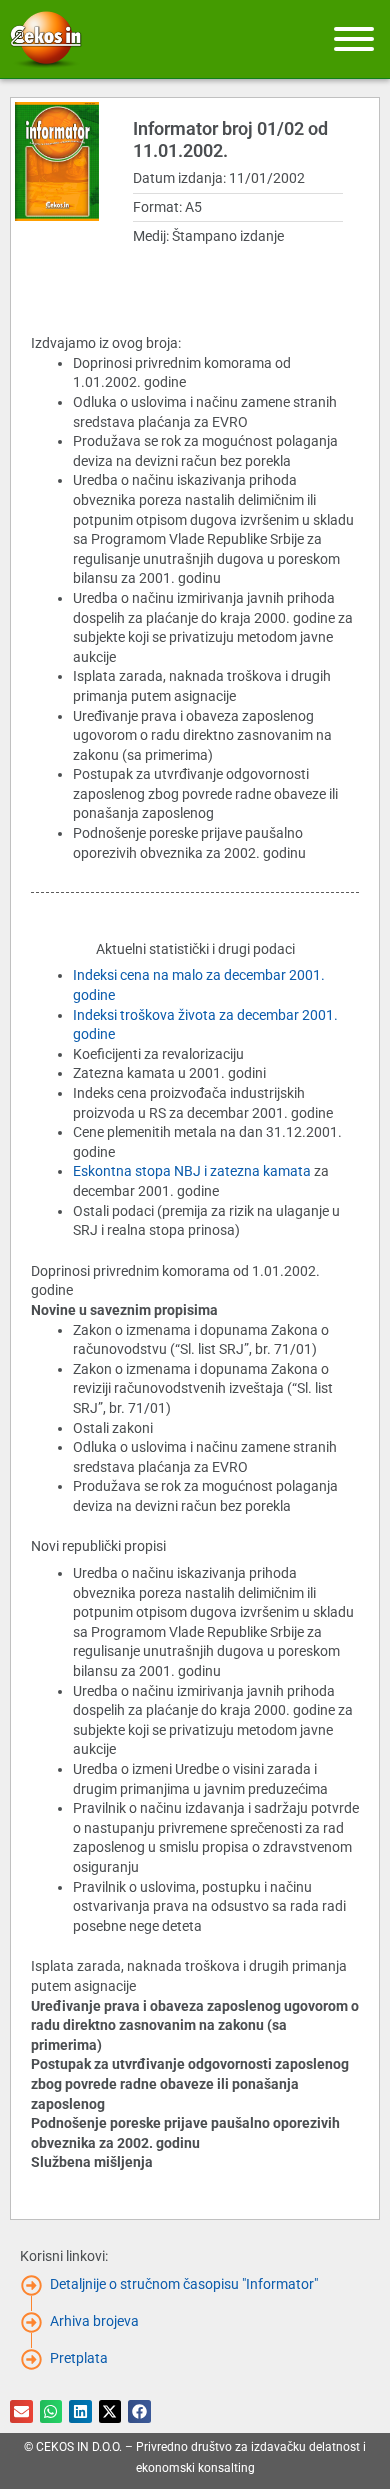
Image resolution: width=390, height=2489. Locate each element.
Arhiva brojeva (94, 2321)
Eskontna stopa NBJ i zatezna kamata (192, 1171)
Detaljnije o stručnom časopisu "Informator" (184, 2284)
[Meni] (354, 39)
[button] (21, 2411)
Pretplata (79, 2358)
